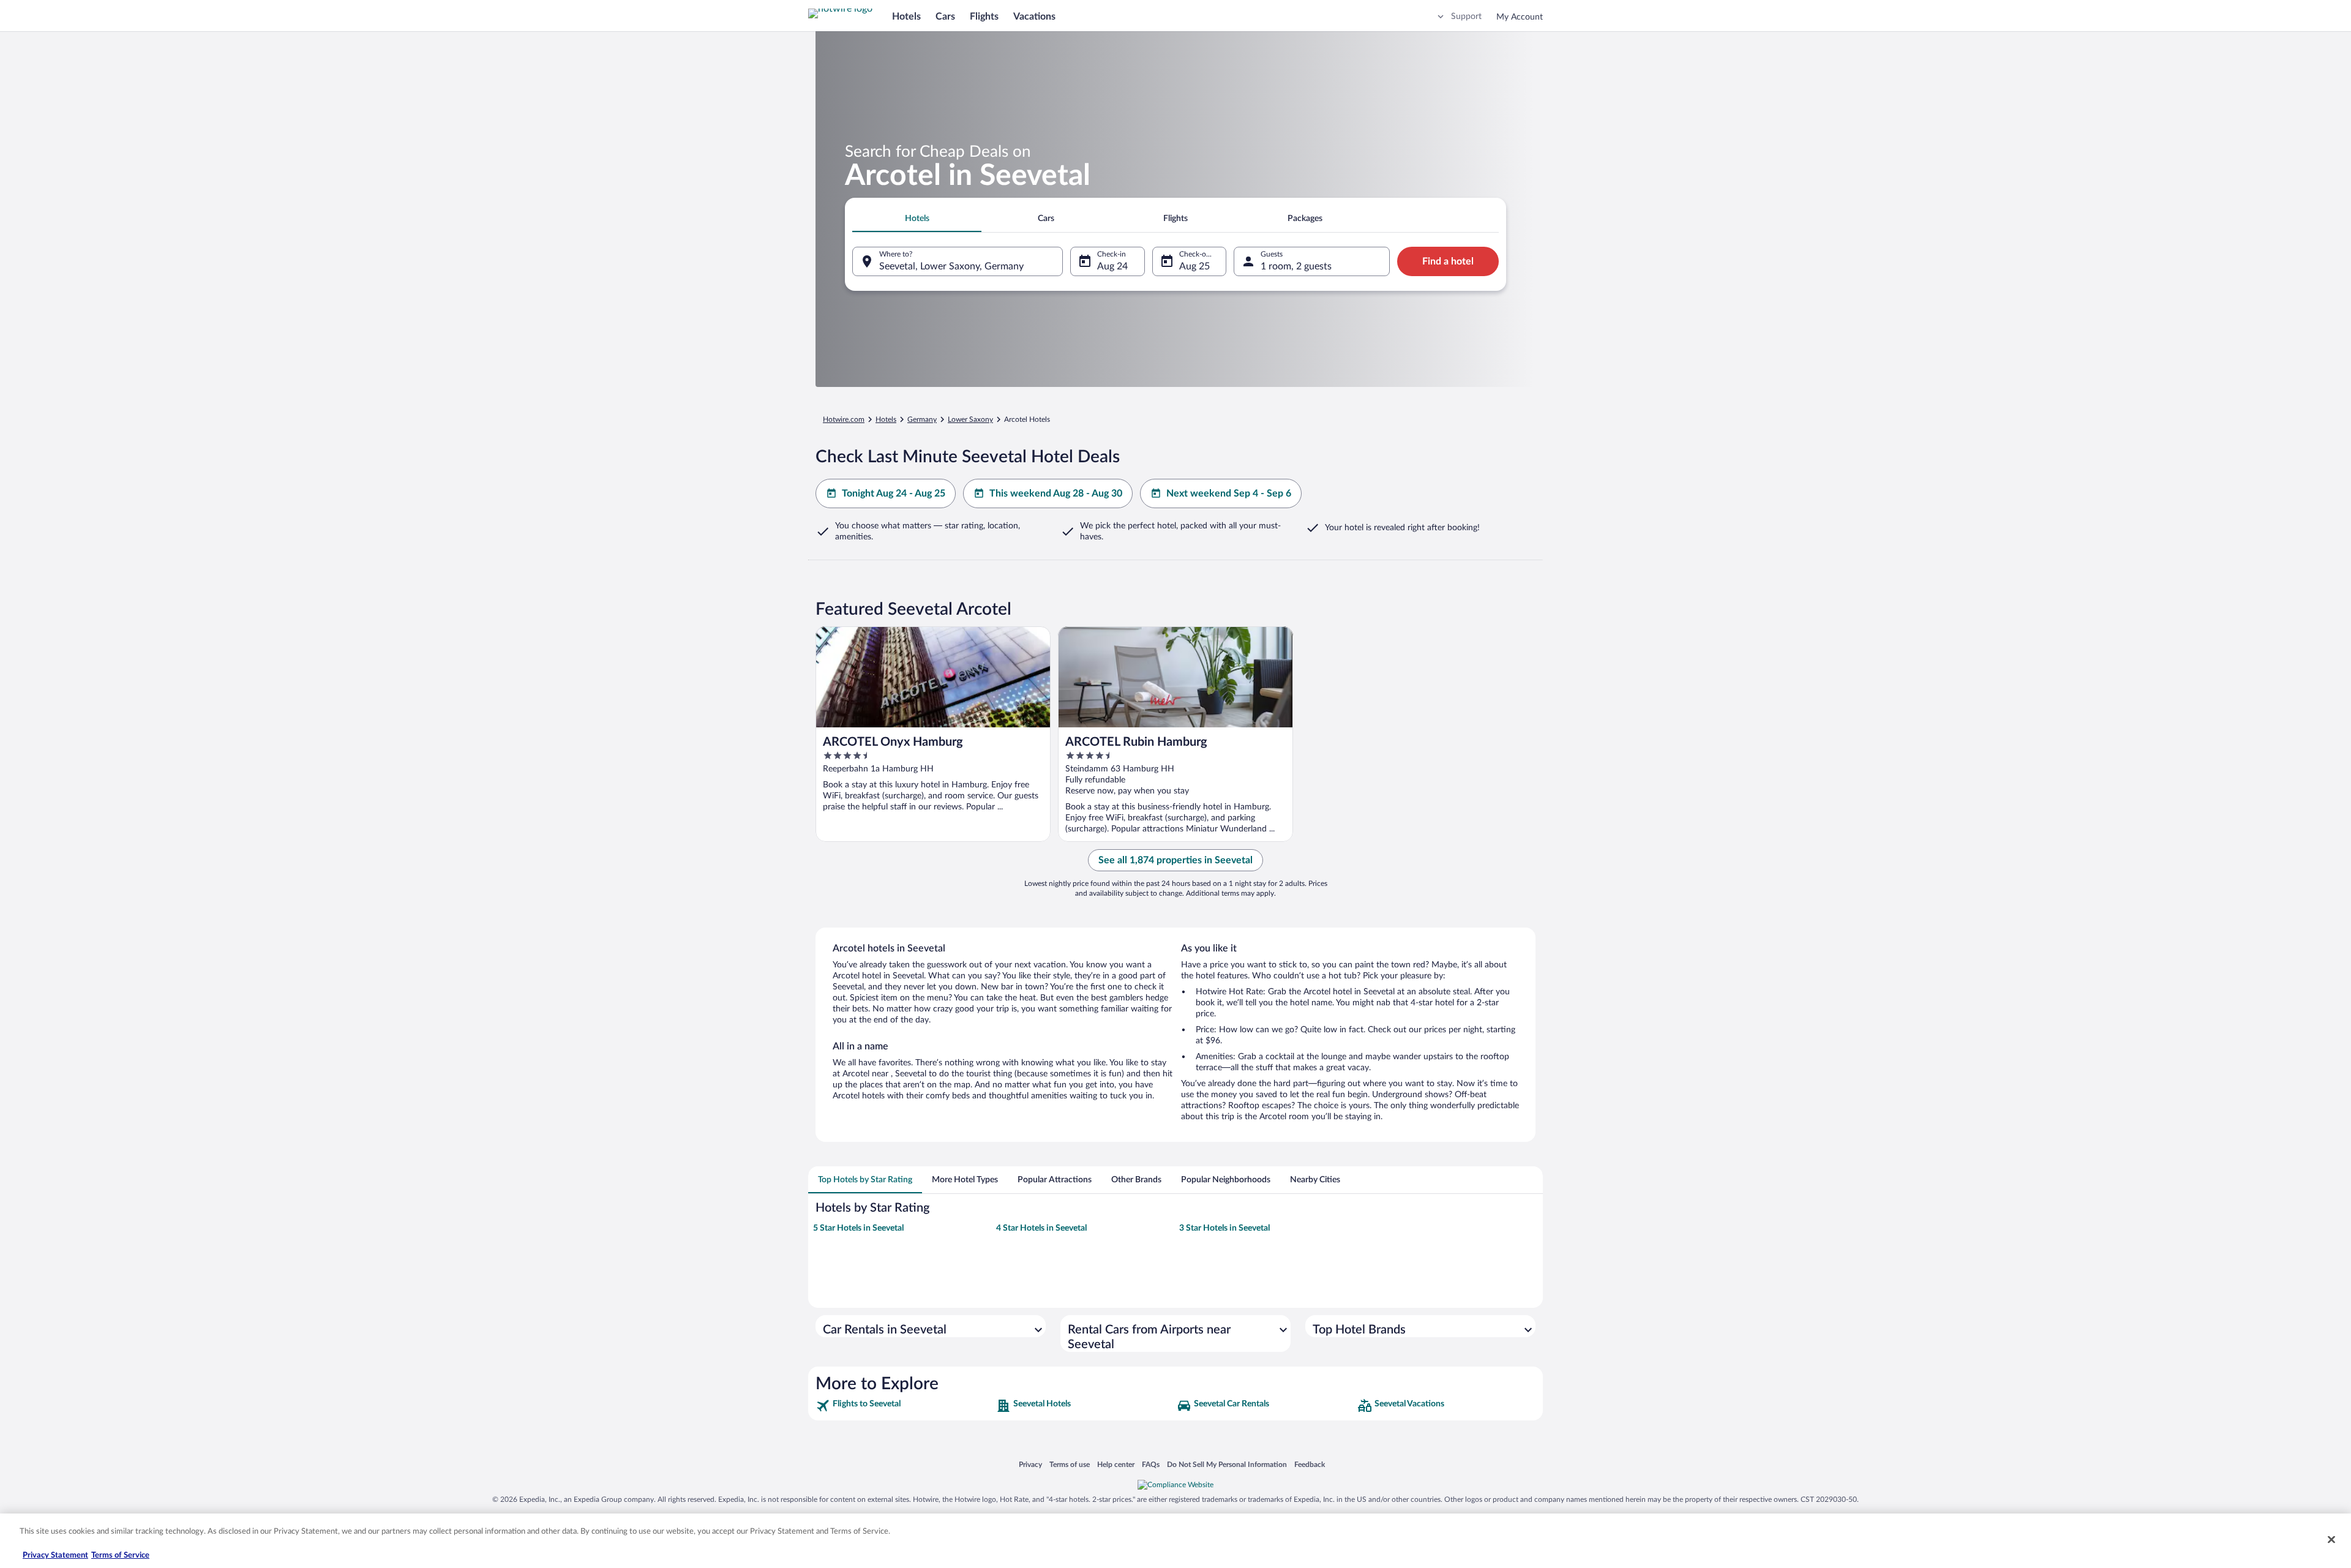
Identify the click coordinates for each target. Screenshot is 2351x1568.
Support (1466, 17)
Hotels (906, 17)
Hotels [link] (886, 419)
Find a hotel (1448, 261)
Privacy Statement (55, 1555)
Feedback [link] (1310, 1464)
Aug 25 (1194, 266)
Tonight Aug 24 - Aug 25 (894, 493)
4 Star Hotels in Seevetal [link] (1041, 1228)
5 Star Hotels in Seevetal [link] (858, 1228)
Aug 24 (1112, 266)
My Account (1520, 17)
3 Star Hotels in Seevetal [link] (1224, 1228)
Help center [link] (1116, 1464)
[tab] (917, 219)
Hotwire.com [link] (844, 419)
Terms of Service (120, 1555)
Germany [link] (922, 419)
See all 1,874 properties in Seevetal (1175, 860)
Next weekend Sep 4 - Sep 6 (1229, 493)
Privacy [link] (1030, 1464)
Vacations (1034, 17)
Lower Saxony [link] (970, 419)
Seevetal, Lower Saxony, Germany (951, 266)
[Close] (2331, 1539)
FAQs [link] (1151, 1464)
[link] (905, 1406)
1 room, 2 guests (1296, 266)
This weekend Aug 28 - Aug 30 (1056, 493)
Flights (984, 17)
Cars (945, 17)
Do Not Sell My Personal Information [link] (1227, 1464)
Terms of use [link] (1070, 1464)
